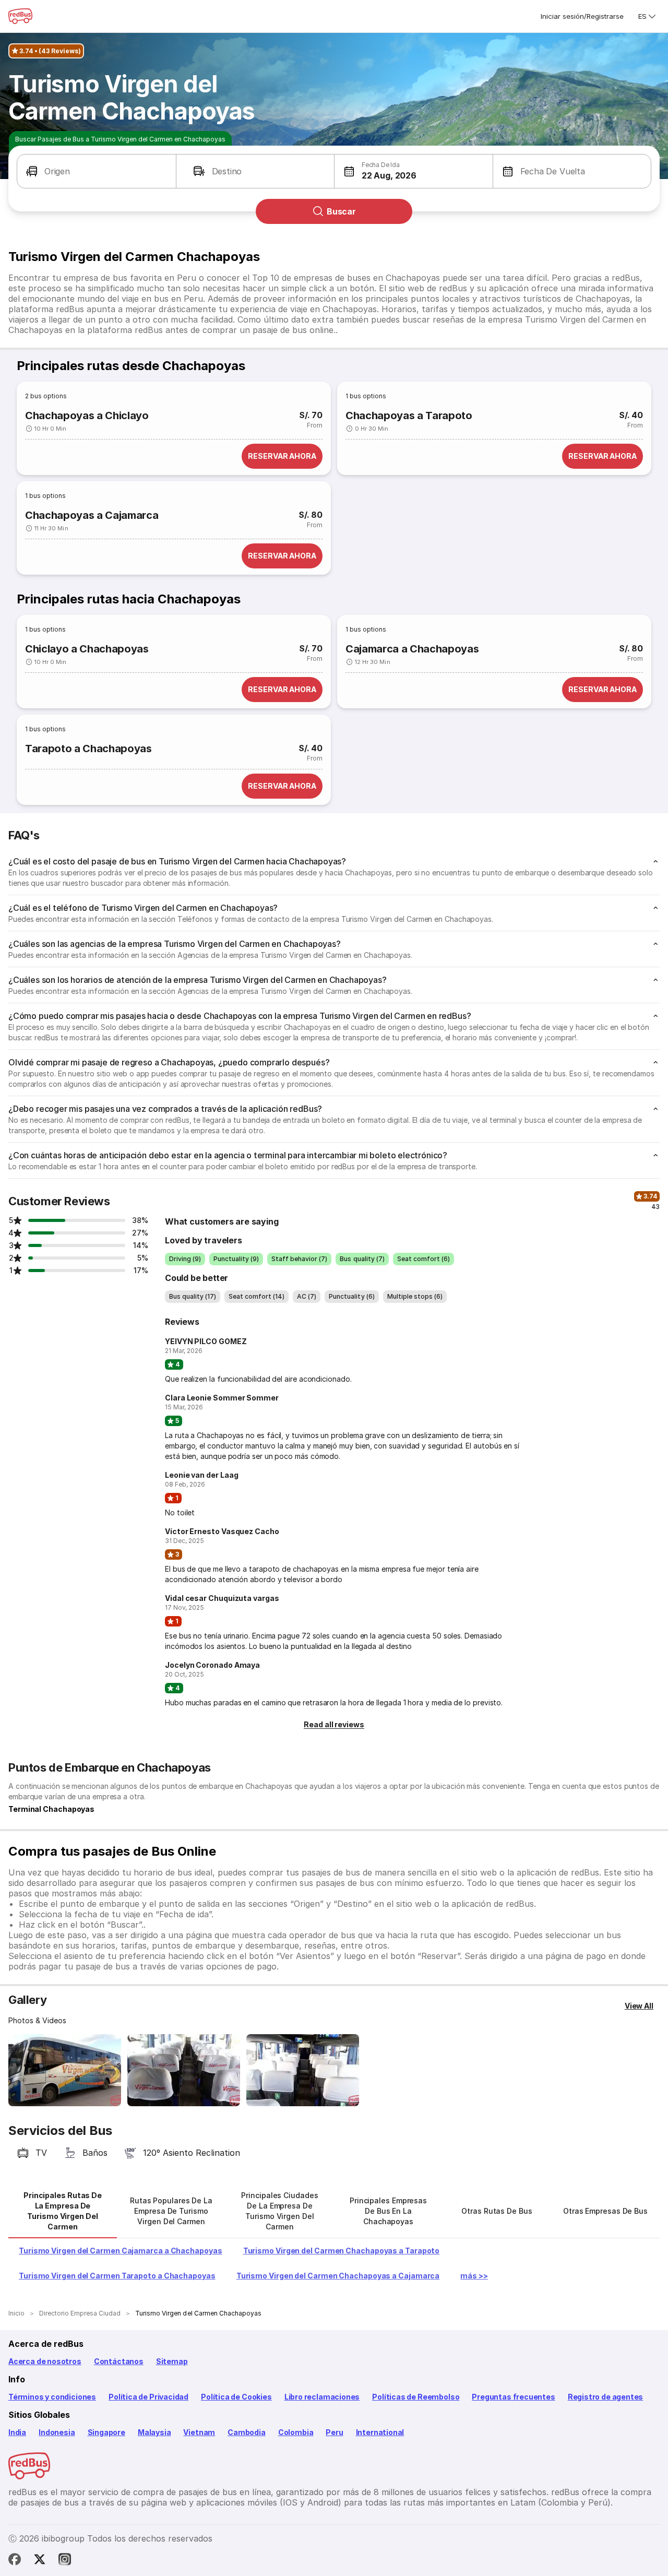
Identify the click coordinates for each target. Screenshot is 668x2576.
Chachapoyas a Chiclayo (87, 416)
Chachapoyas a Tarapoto (409, 416)
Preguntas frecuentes (513, 2397)
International (380, 2432)
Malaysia (154, 2432)
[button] (97, 171)
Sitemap (172, 2361)
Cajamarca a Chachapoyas (412, 649)
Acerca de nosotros (45, 2361)
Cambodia (247, 2432)
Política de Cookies (236, 2397)
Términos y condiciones (52, 2397)
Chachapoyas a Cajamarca (92, 515)
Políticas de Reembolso (416, 2397)
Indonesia (57, 2432)
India (17, 2432)
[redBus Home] (20, 16)
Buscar (341, 211)
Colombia (296, 2432)
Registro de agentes (606, 2397)
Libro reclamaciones (322, 2397)
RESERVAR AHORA (282, 456)
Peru (334, 2432)
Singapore (106, 2432)
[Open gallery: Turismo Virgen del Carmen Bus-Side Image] (65, 2070)
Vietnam (199, 2432)
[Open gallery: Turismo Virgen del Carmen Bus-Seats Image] (184, 2070)
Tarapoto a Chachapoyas (88, 749)
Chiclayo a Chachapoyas (87, 649)
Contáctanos (119, 2361)
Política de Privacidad (148, 2397)
